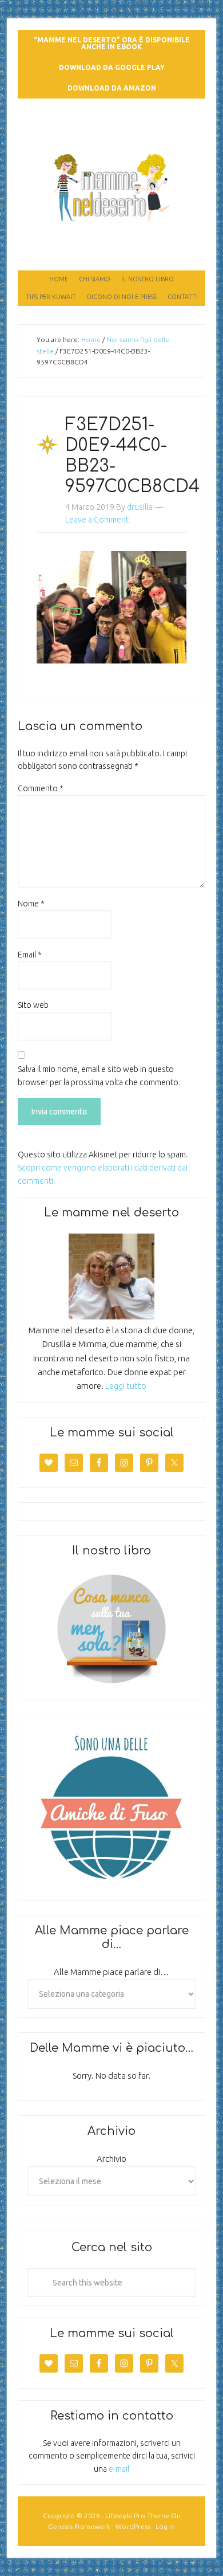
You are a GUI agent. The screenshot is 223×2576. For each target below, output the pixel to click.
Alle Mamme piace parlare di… (111, 1972)
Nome (31, 904)
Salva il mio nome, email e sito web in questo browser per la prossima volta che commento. (99, 1076)
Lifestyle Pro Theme (137, 2516)
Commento (41, 788)
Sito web (33, 1005)
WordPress (133, 2526)
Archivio (111, 2159)
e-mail (119, 2469)
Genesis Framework (79, 2526)
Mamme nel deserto (112, 130)
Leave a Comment (97, 520)
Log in (165, 2526)
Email (30, 955)
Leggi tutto (126, 1386)
